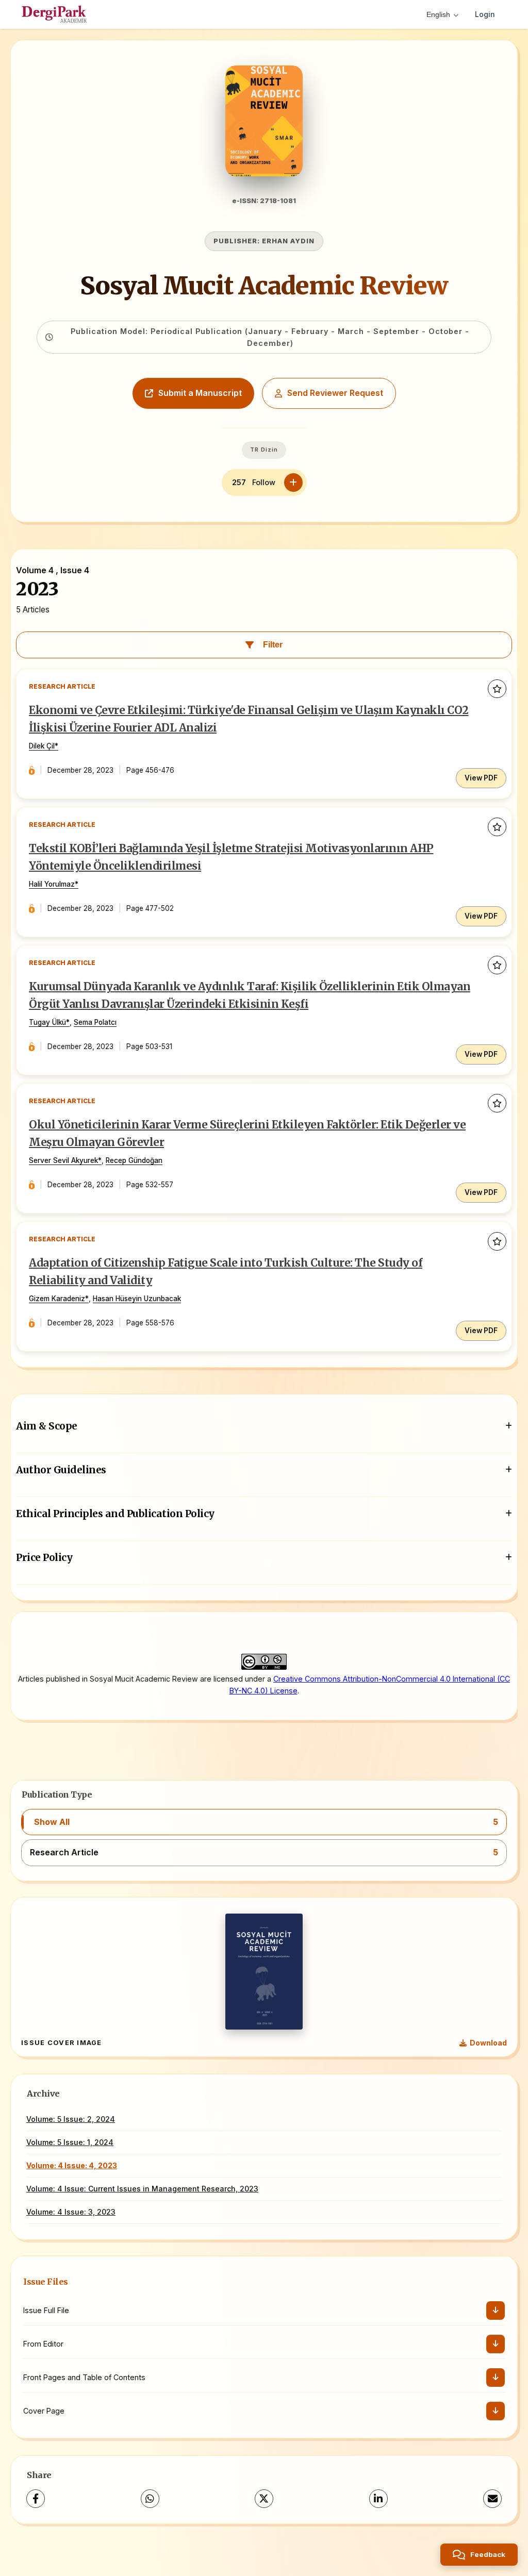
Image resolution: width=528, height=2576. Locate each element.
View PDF (481, 778)
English (438, 14)
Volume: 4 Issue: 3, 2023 (71, 2212)
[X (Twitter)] (264, 2499)
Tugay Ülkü (47, 1022)
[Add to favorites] (497, 689)
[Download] (496, 2311)
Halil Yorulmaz (52, 884)
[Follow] (293, 483)
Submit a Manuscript (200, 393)
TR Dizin (264, 450)
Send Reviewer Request (335, 393)
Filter (273, 645)
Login (485, 14)
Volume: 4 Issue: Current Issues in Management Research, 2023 (142, 2189)
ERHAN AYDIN (288, 241)
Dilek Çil (42, 746)
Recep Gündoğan (134, 1160)
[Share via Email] (492, 2499)
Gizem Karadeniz (57, 1299)
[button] (264, 1822)
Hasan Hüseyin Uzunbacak (137, 1299)
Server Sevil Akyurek (63, 1160)
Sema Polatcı (95, 1022)
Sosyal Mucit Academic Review (264, 286)
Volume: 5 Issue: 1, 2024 (70, 2142)
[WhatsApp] (150, 2499)
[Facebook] (36, 2499)
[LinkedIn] (378, 2499)
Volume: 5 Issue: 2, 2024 (71, 2119)
